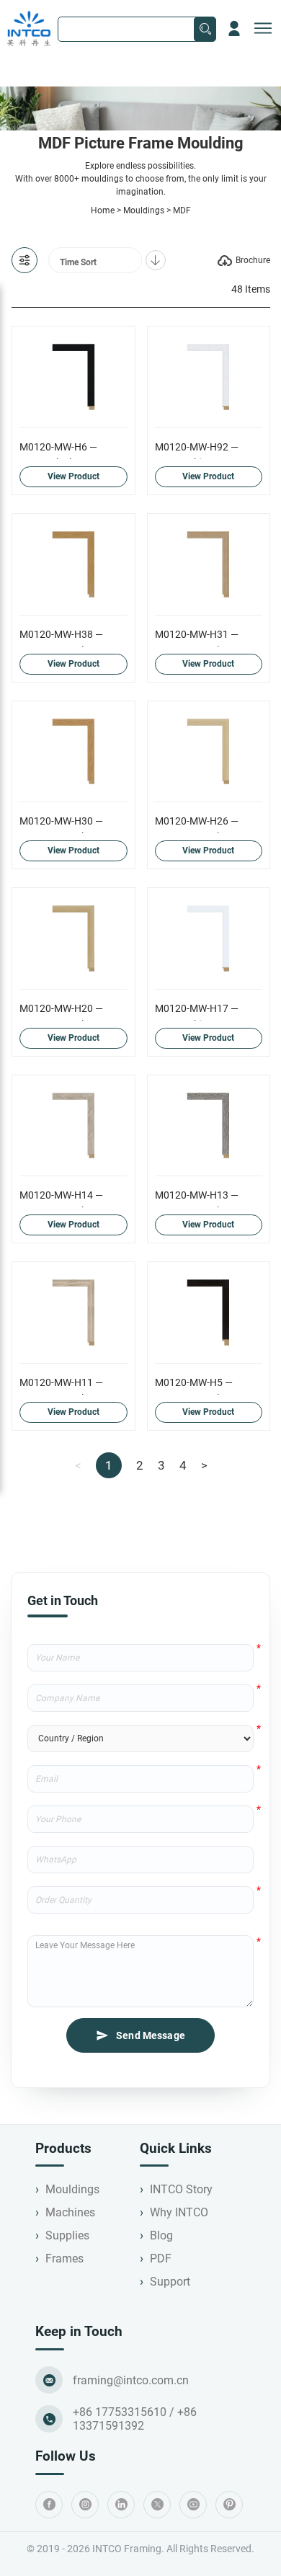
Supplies (67, 2235)
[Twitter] (157, 2505)
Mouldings (144, 210)
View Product (73, 476)
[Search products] (205, 29)
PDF (161, 2259)
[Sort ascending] (156, 260)
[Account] (234, 29)
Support (170, 2282)
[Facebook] (49, 2505)
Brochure (253, 260)
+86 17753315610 (120, 2412)
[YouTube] (193, 2505)
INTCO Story (181, 2189)
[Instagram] (85, 2505)
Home (103, 210)
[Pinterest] (229, 2505)
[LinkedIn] (121, 2505)
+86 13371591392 (135, 2419)
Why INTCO (179, 2212)
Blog (161, 2235)
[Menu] (263, 29)
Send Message (151, 2035)
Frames (64, 2259)
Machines (70, 2212)
